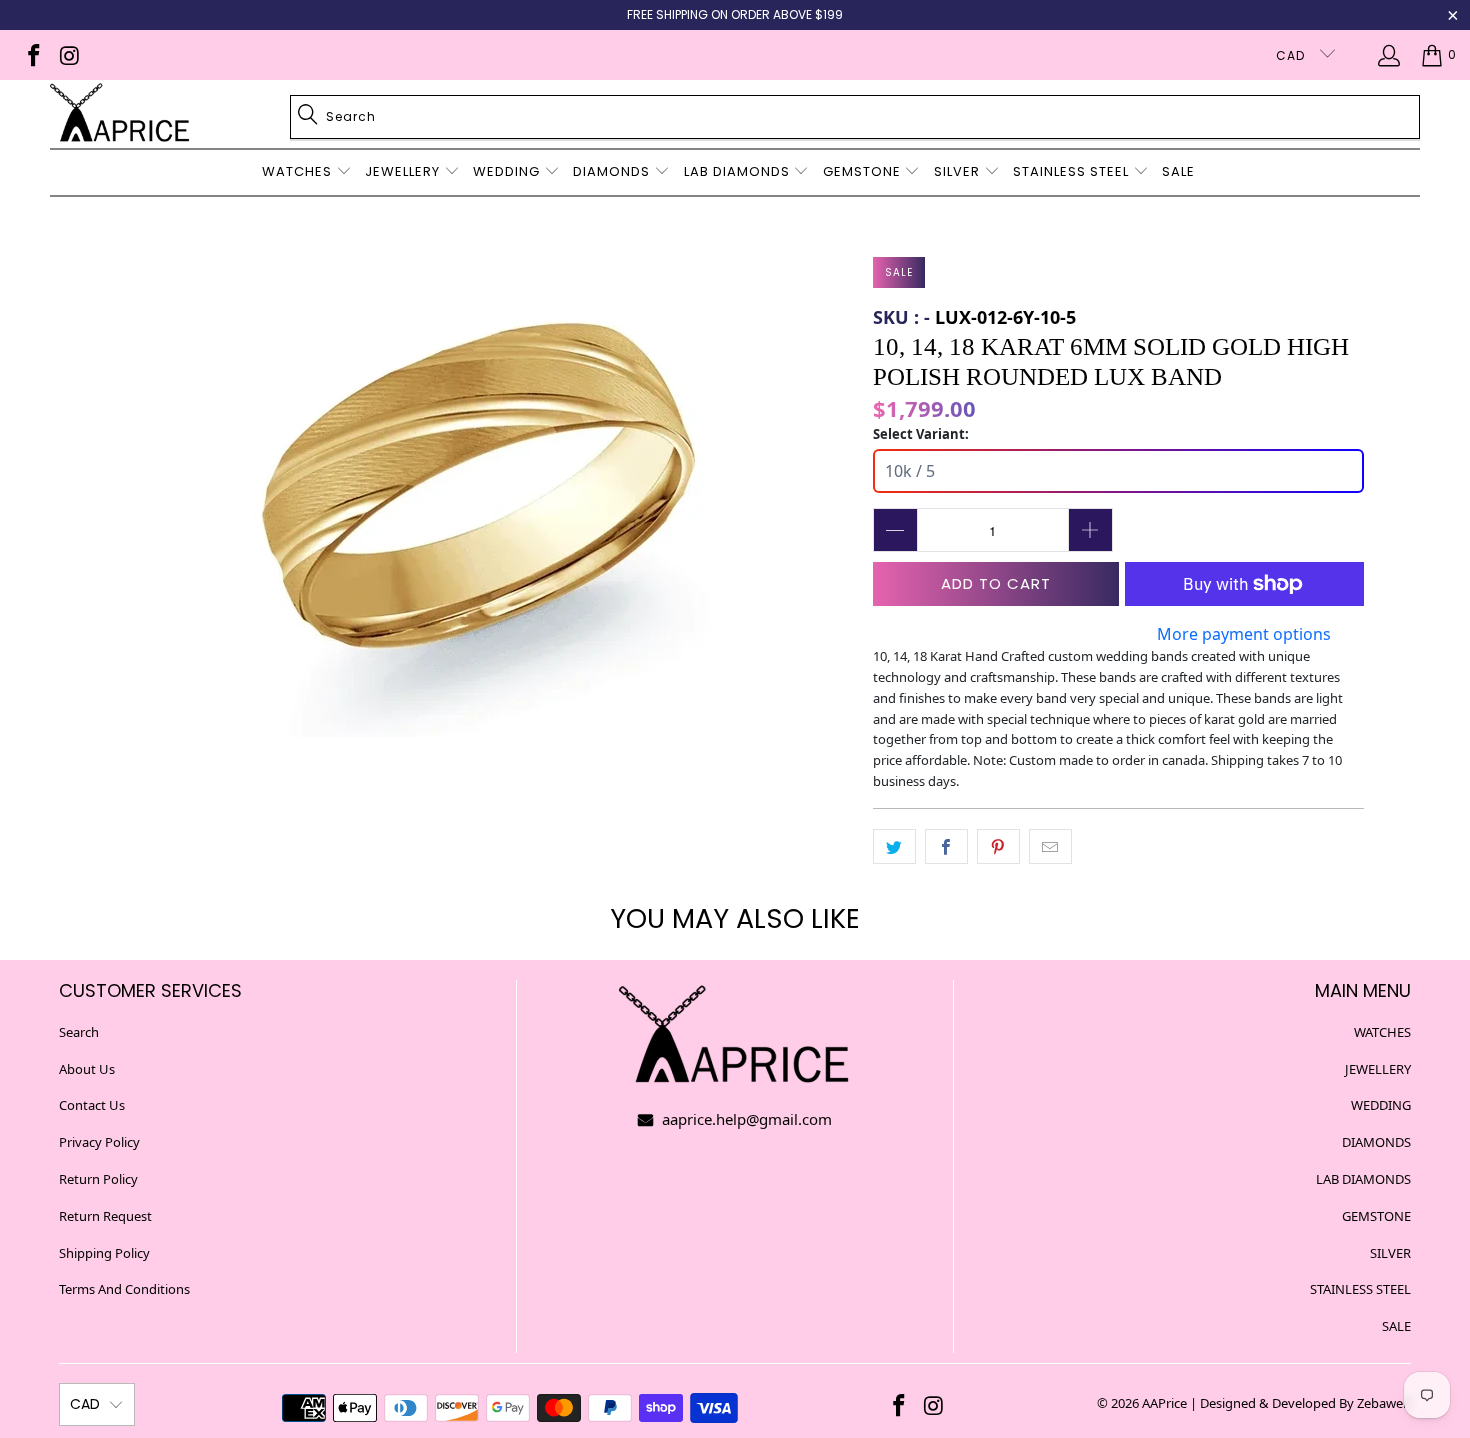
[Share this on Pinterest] (998, 847)
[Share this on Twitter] (894, 847)
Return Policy (98, 1179)
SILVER (1390, 1253)
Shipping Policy (104, 1253)
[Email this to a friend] (1050, 847)
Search (79, 1032)
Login (1392, 55)
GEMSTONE (1376, 1216)
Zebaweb (1384, 1403)
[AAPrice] (120, 114)
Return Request (105, 1216)
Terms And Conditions (124, 1289)
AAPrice (1164, 1403)
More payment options (1244, 634)
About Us (87, 1069)
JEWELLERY (1378, 1069)
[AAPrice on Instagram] (67, 55)
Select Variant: (921, 434)
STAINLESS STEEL (1360, 1289)
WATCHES (1382, 1032)
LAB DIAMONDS (1363, 1179)
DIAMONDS (1376, 1142)
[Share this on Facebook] (946, 847)
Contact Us (92, 1105)
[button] (307, 172)
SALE (1396, 1326)
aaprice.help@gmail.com (745, 1119)
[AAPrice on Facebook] (32, 55)
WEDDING (1381, 1105)
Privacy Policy (99, 1142)
